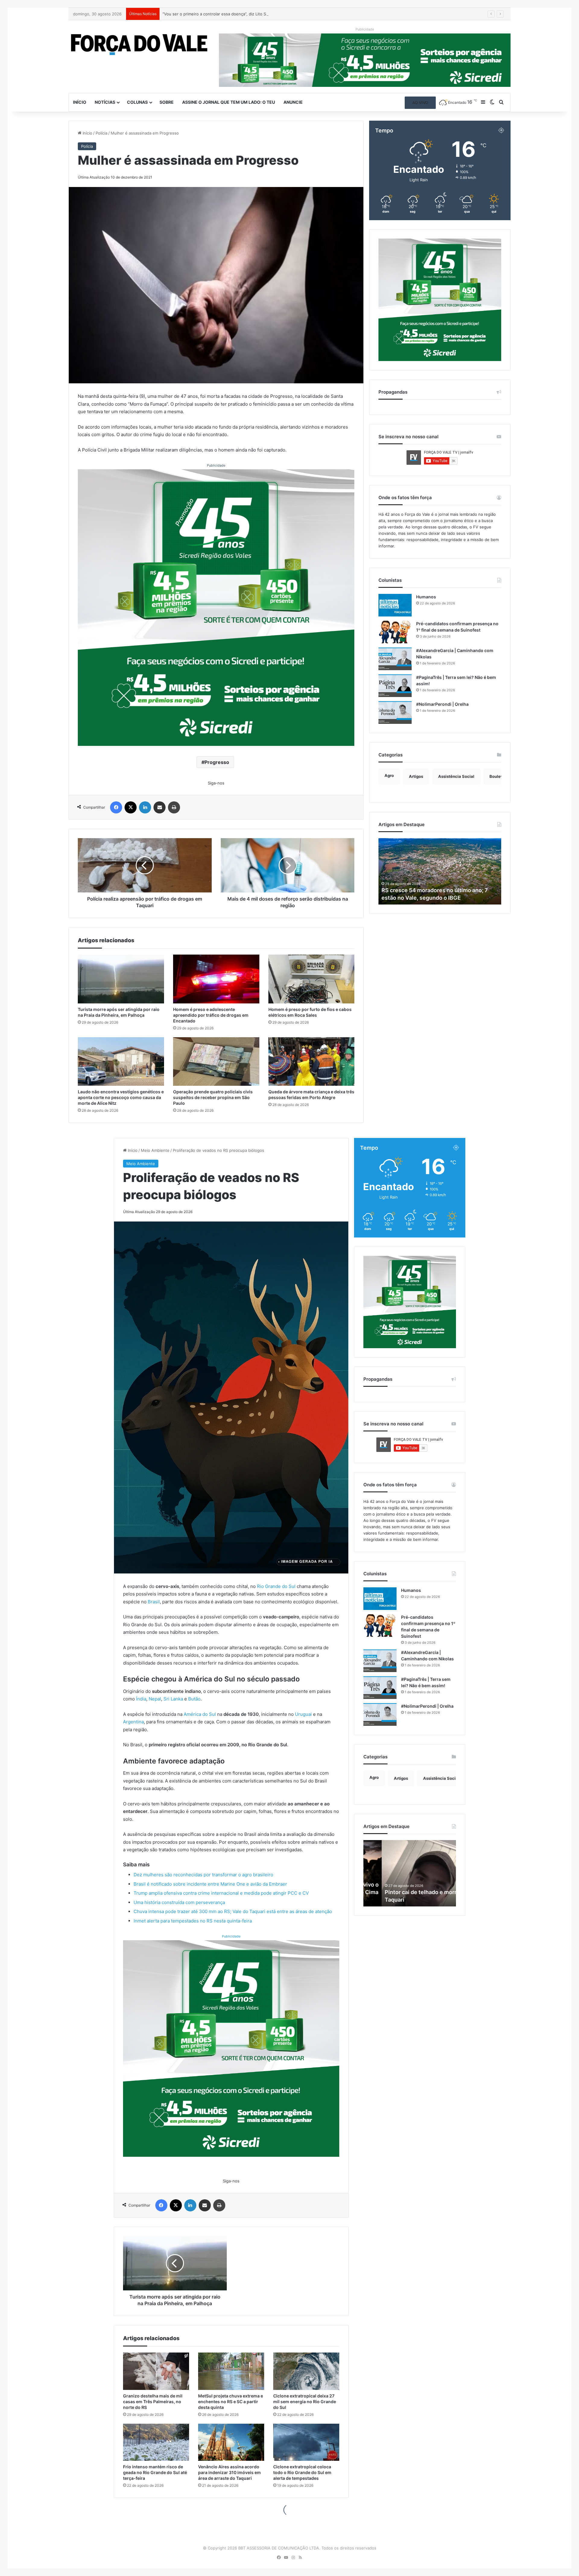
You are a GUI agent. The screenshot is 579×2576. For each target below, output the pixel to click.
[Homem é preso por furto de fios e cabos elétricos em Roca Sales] (312, 979)
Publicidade (216, 465)
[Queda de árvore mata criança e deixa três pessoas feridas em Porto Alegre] (312, 1061)
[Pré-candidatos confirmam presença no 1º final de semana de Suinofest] (395, 632)
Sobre (167, 102)
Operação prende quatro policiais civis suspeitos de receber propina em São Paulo (213, 1097)
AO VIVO (420, 103)
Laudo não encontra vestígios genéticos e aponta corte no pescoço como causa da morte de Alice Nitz (121, 1097)
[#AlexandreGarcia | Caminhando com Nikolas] (395, 659)
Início (80, 102)
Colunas (137, 102)
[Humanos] (395, 605)
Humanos (426, 597)
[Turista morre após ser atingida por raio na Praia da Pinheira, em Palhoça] (121, 979)
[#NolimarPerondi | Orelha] (395, 713)
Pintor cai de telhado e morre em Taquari (434, 898)
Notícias (105, 102)
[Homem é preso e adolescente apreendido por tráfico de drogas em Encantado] (216, 979)
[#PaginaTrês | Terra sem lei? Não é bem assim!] (395, 686)
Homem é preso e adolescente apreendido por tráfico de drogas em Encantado (237, 14)
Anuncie (293, 102)
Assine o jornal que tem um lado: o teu (229, 102)
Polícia (101, 133)
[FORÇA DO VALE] (139, 45)
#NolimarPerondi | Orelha (442, 704)
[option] (440, 871)
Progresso (217, 762)
